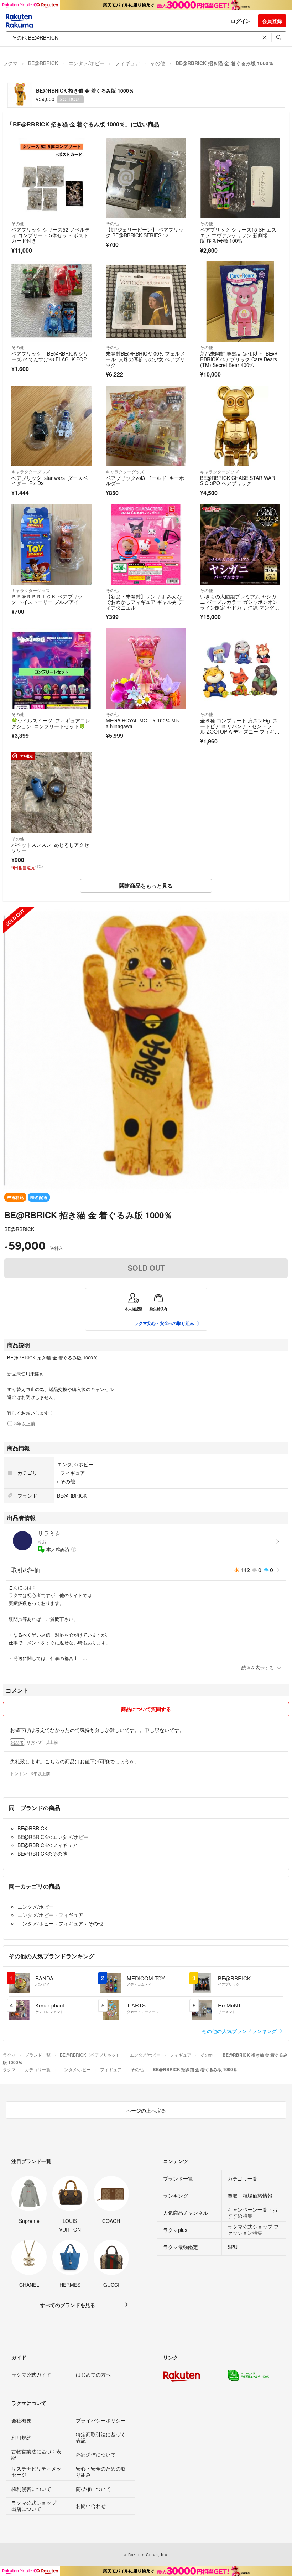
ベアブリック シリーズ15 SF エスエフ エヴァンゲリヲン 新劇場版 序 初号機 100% (238, 235)
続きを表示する (258, 1667)
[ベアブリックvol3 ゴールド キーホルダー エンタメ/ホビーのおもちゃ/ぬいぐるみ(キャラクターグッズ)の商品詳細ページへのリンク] (146, 426)
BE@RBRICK (43, 63)
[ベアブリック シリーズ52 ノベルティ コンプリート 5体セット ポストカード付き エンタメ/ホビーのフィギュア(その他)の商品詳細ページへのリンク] (51, 178)
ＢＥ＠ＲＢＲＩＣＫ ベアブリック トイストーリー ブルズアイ (47, 599)
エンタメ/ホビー (87, 63)
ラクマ (10, 63)
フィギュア (127, 63)
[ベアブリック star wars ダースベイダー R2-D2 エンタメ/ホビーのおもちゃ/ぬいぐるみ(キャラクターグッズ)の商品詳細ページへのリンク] (51, 426)
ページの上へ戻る (146, 2110)
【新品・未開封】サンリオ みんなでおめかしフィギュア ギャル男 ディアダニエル (145, 602)
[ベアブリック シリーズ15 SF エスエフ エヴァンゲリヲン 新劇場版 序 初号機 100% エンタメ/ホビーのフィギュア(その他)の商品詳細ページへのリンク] (240, 178)
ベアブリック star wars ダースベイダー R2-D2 (49, 481)
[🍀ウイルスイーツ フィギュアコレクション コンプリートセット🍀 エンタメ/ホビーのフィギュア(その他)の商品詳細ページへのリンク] (51, 668)
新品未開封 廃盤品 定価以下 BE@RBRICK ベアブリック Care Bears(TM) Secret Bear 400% (239, 359)
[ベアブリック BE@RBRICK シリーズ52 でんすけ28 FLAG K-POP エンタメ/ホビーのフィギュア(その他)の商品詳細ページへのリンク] (51, 302)
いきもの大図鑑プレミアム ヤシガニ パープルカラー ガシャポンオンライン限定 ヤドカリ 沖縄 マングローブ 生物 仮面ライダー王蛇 (240, 605)
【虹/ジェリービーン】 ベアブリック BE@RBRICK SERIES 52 (145, 232)
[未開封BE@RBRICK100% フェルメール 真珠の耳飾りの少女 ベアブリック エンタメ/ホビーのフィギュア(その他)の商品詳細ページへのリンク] (146, 302)
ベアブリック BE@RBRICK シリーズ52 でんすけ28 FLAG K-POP (50, 356)
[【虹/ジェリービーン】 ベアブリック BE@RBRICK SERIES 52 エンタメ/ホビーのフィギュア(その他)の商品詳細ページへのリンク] (146, 178)
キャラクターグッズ (31, 471)
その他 (158, 63)
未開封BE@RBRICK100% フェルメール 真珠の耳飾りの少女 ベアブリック (145, 359)
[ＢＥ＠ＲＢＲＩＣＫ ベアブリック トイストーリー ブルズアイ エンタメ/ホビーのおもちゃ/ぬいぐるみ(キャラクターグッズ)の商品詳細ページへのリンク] (51, 545)
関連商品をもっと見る (146, 886)
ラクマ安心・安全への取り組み (164, 1323)
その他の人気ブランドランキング (240, 2031)
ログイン (241, 21)
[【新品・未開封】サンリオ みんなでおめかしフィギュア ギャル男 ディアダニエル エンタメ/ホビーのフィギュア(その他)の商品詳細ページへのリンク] (146, 545)
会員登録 (272, 21)
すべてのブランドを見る (68, 2305)
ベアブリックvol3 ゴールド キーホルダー (145, 481)
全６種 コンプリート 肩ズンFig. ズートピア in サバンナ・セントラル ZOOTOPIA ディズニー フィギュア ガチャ (240, 729)
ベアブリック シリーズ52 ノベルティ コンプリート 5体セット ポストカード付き (51, 235)
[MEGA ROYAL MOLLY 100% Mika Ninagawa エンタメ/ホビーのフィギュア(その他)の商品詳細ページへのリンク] (146, 668)
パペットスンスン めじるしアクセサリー (50, 848)
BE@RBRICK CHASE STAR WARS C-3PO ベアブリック (238, 481)
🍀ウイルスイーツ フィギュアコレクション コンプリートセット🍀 (51, 723)
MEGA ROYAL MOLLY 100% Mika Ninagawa (142, 723)
